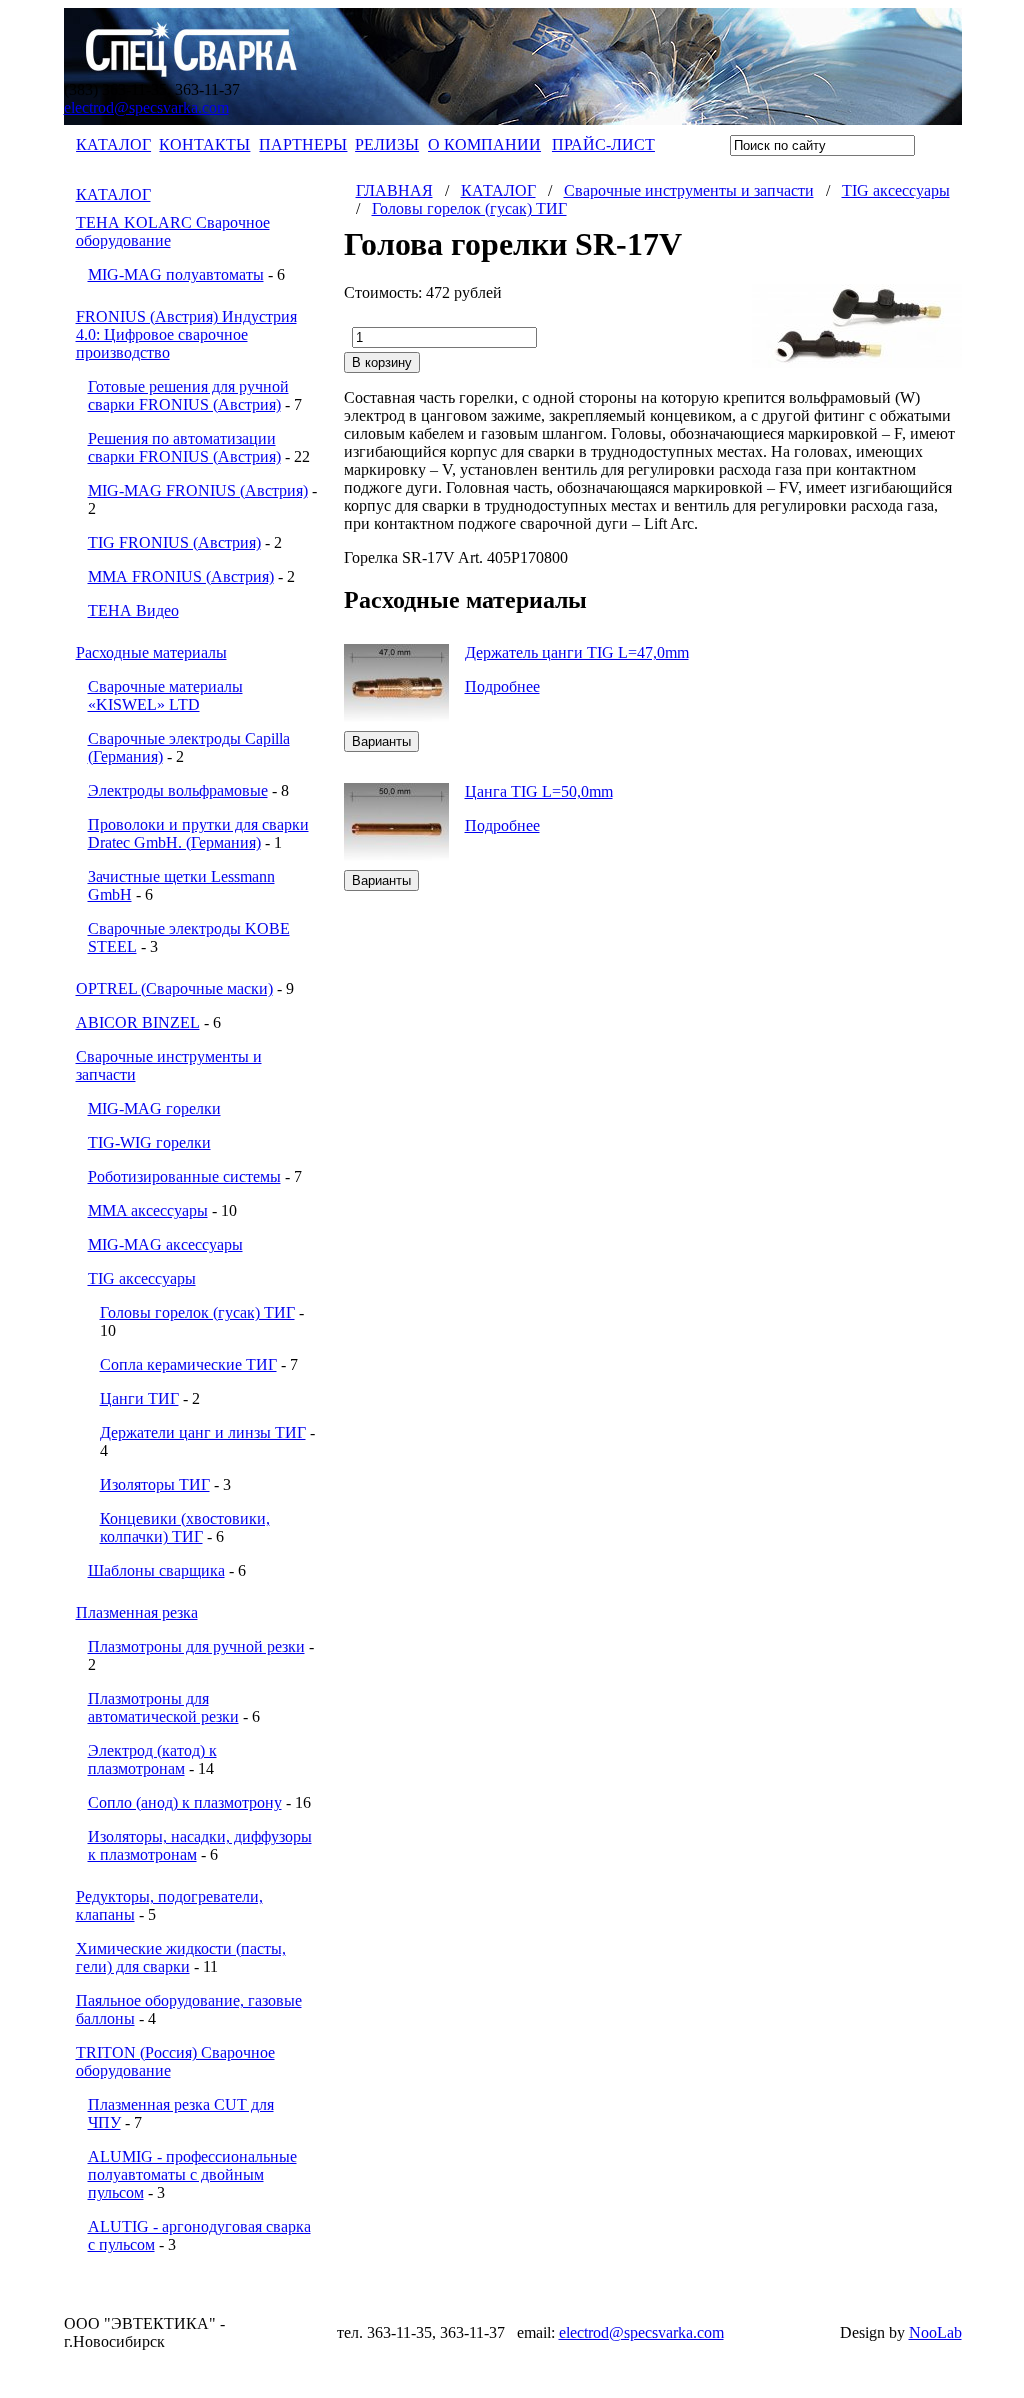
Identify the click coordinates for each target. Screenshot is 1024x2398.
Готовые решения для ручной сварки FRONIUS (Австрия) (188, 395)
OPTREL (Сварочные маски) (174, 988)
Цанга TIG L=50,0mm (539, 791)
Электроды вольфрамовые (178, 790)
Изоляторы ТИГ (155, 1484)
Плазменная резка (137, 1612)
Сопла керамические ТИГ (188, 1364)
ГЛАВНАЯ (394, 190)
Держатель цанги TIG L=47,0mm (577, 652)
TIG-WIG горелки (149, 1142)
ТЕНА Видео (133, 610)
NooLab (935, 2332)
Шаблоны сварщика (156, 1570)
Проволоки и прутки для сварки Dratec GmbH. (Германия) (198, 833)
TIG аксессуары (142, 1278)
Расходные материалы (151, 652)
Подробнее (502, 686)
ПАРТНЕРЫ (303, 144)
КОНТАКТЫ (204, 144)
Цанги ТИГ (139, 1398)
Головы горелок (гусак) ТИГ (197, 1312)
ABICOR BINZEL (138, 1022)
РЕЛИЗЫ (387, 144)
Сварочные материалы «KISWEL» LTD (165, 695)
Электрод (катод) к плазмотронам (152, 1759)
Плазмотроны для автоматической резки (163, 1707)
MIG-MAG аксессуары (165, 1244)
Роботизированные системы (184, 1176)
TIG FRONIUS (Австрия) (174, 542)
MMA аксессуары (148, 1210)
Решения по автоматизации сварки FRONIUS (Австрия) (184, 447)
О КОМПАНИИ (484, 144)
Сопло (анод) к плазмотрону (185, 1802)
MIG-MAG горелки (154, 1108)
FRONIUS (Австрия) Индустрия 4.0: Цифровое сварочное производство (186, 334)
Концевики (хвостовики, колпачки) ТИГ (185, 1527)
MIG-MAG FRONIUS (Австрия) (198, 490)
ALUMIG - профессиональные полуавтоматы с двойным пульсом (192, 2174)
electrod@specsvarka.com (146, 107)
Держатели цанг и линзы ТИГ (203, 1432)
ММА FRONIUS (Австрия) (181, 576)
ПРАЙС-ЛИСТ (603, 144)
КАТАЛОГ (113, 144)
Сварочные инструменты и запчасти (689, 190)
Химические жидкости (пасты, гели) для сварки (181, 1957)
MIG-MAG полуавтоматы (176, 274)
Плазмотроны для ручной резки (196, 1646)
